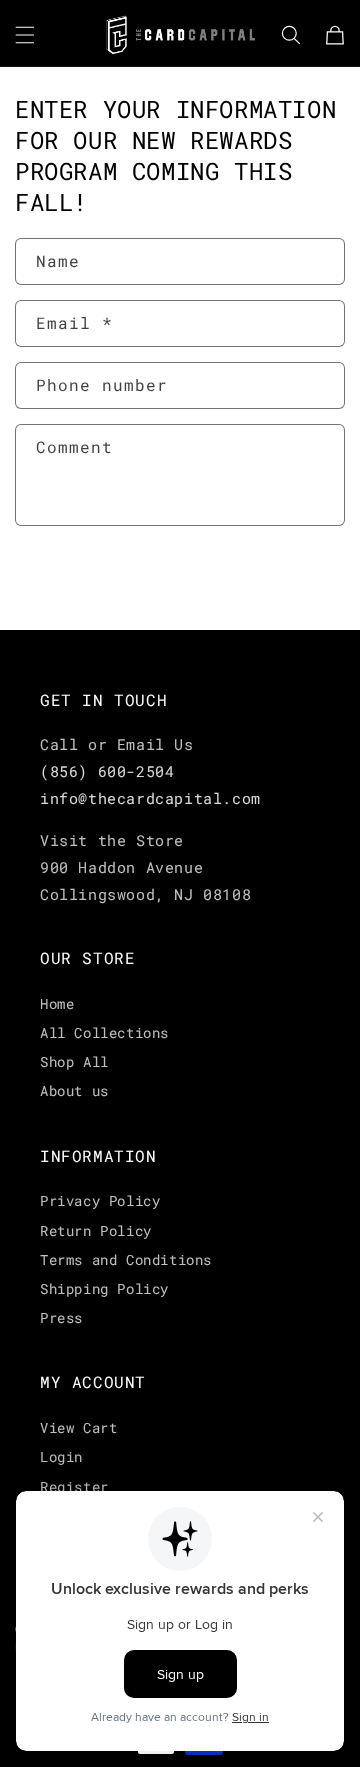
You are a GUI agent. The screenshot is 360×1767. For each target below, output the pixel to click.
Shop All (74, 1061)
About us (74, 1090)
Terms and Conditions (126, 1259)
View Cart (78, 1427)
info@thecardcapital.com (150, 798)
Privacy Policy (100, 1200)
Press (61, 1317)
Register (74, 1486)
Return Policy (96, 1230)
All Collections (104, 1032)
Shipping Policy (104, 1288)
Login (61, 1456)
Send (76, 580)
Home (57, 1003)
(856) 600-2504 (107, 771)
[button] (25, 35)
